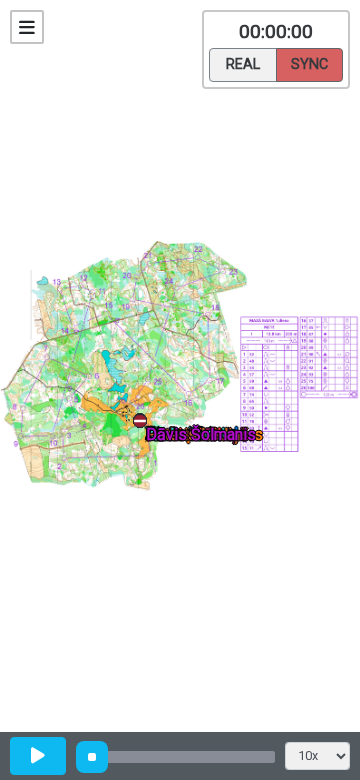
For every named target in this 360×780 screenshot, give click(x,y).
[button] (143, 424)
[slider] (92, 757)
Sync (309, 64)
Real (243, 64)
